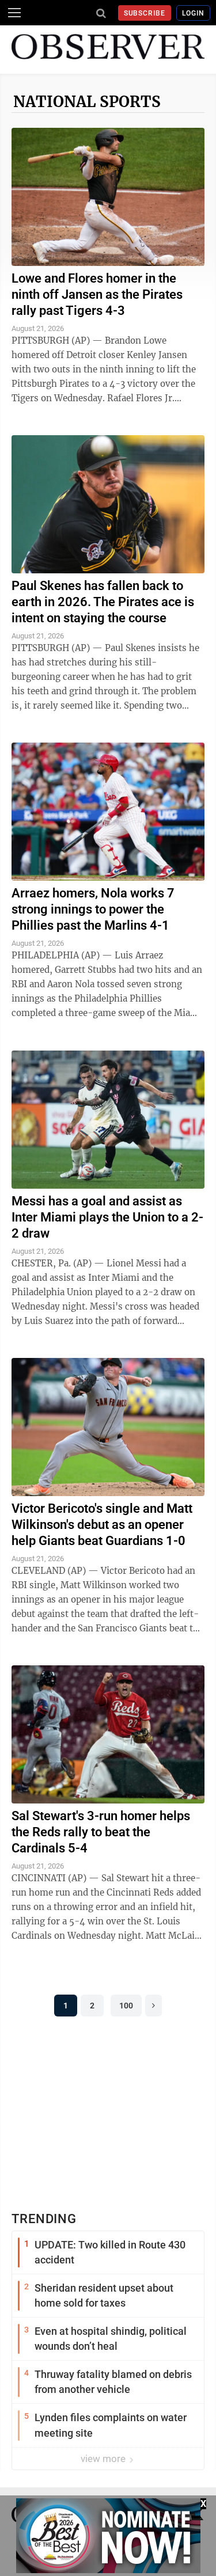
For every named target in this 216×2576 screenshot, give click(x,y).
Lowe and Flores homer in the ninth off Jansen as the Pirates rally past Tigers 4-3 (97, 294)
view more (104, 2459)
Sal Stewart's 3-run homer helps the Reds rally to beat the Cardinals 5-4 (101, 1832)
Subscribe (145, 13)
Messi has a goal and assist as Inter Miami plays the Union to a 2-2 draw (107, 1217)
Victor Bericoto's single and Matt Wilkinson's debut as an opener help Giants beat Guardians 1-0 (102, 1525)
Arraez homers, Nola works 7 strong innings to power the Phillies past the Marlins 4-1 (93, 909)
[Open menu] (14, 13)
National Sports (87, 102)
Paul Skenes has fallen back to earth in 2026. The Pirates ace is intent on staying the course (103, 602)
